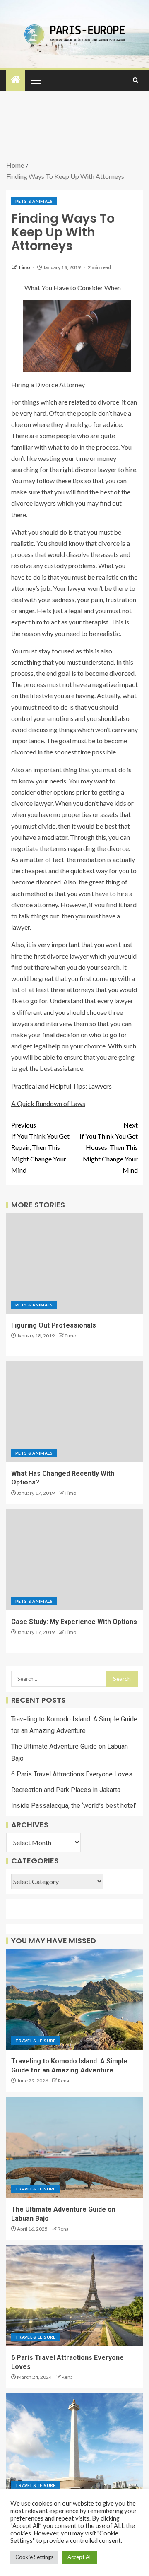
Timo (24, 267)
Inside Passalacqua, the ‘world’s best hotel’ (74, 1806)
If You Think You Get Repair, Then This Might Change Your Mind (40, 1147)
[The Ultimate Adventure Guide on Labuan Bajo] (74, 2147)
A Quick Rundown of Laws (48, 1103)
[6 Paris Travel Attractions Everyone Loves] (74, 2296)
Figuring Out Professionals (54, 1325)
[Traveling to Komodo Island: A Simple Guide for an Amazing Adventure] (74, 1999)
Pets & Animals (34, 201)
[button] (35, 80)
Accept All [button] (80, 2557)
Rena (64, 2081)
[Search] (136, 80)
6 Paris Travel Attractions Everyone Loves (72, 1774)
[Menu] (35, 80)
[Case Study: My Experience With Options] (74, 1560)
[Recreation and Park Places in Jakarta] (74, 2444)
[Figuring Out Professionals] (74, 1263)
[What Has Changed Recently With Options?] (74, 1412)
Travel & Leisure (36, 2041)
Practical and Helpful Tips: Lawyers (61, 1086)
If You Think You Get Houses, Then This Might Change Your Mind (109, 1147)
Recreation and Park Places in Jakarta (66, 1790)
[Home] (16, 80)
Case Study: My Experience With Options (74, 1622)
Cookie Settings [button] (34, 2557)
